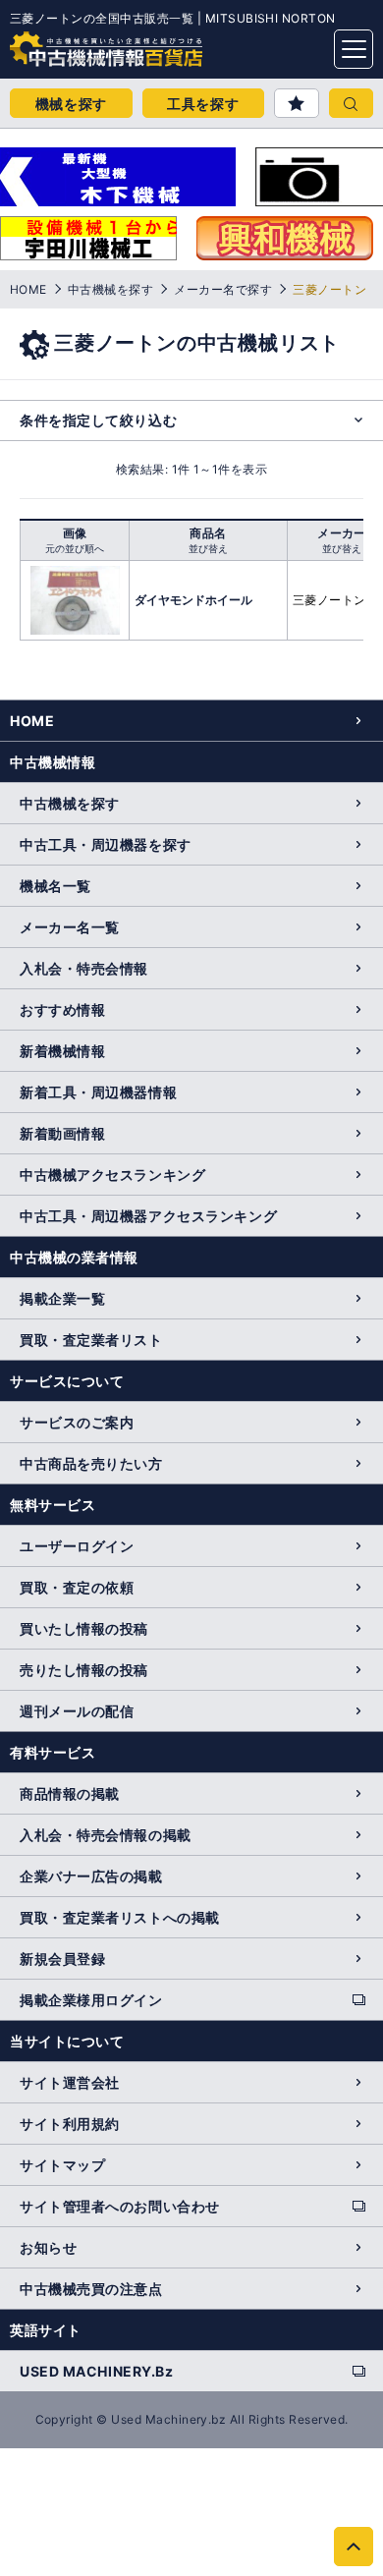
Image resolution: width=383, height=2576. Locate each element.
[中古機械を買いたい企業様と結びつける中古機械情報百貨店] (69, 43)
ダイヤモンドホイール (193, 600)
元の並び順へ (75, 548)
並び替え (208, 548)
